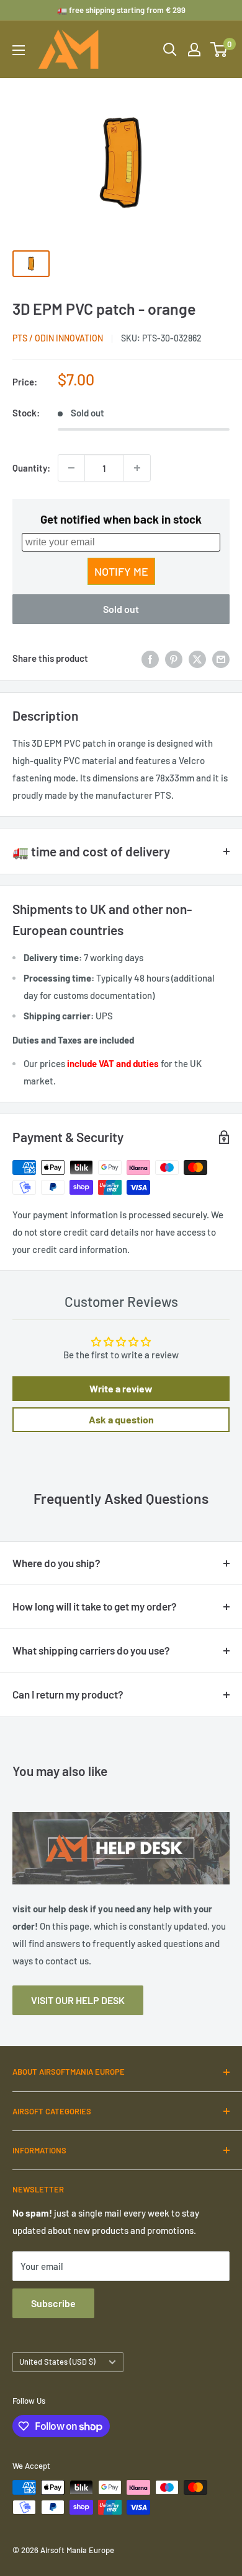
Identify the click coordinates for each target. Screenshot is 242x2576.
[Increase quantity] (137, 468)
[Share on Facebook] (150, 658)
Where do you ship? (56, 1563)
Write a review (121, 1388)
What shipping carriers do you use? (91, 1650)
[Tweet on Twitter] (197, 658)
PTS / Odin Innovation (58, 338)
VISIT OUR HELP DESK (78, 2000)
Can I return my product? (68, 1694)
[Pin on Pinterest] (174, 658)
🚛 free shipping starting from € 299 (121, 10)
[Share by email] (221, 658)
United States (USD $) (57, 2362)
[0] (219, 50)
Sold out (121, 609)
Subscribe (53, 2303)
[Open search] (170, 50)
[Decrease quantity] (71, 468)
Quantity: (31, 468)
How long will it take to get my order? (95, 1606)
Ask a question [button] (121, 1419)
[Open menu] (19, 50)
